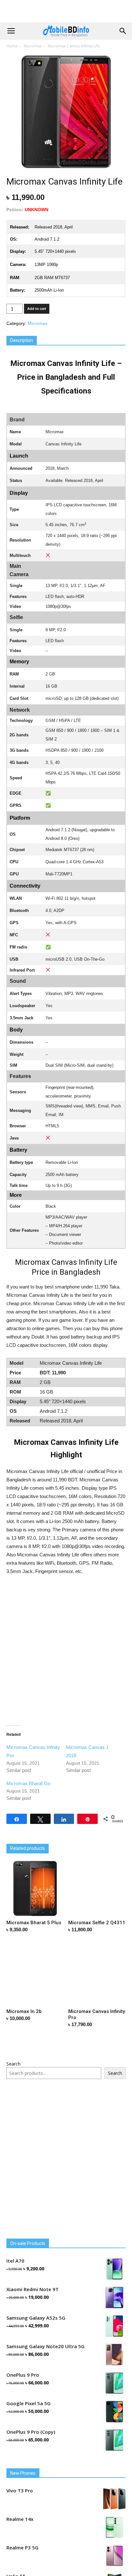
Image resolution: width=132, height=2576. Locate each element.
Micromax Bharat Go (28, 1783)
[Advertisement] (66, 11)
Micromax (33, 46)
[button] (123, 31)
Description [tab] (22, 340)
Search (13, 2064)
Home (12, 46)
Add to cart (37, 309)
